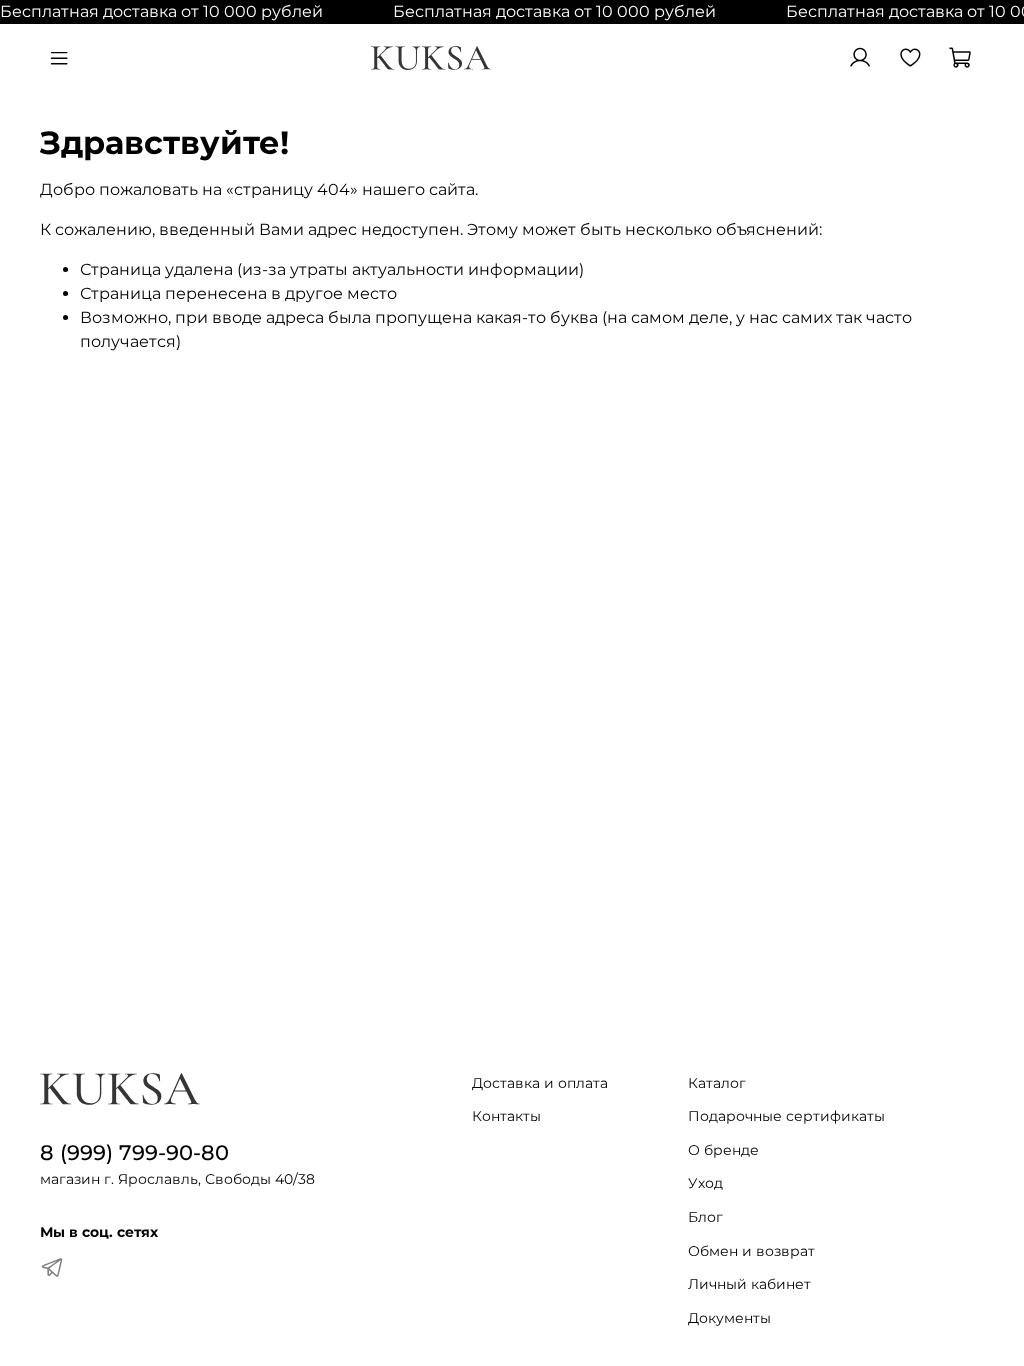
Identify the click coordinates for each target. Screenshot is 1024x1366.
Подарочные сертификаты (786, 1116)
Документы (729, 1318)
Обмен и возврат (751, 1251)
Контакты (506, 1116)
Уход (705, 1183)
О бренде (723, 1150)
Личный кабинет (749, 1284)
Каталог (717, 1083)
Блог (705, 1217)
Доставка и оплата (540, 1083)
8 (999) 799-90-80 (134, 1152)
